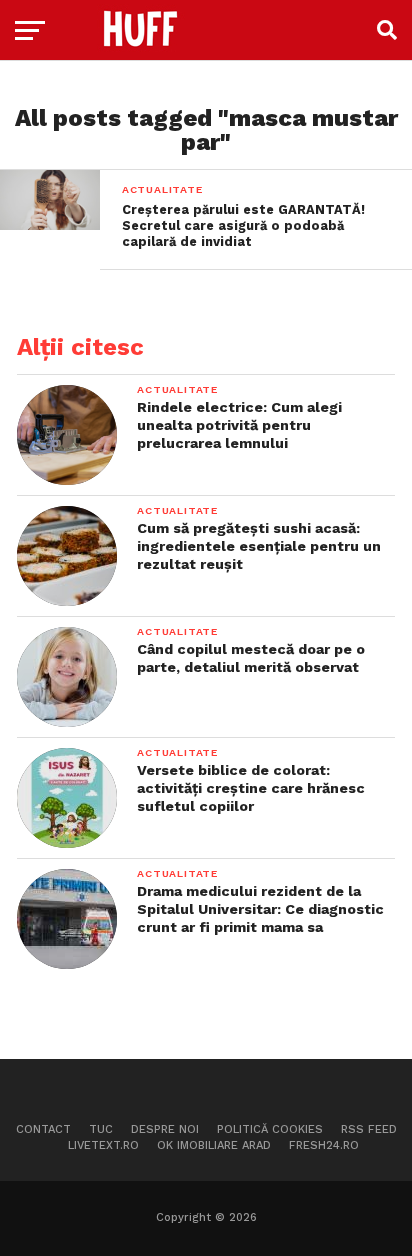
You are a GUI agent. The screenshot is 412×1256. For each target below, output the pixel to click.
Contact (43, 1129)
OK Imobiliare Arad (214, 1145)
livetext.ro (103, 1145)
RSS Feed (369, 1129)
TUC (101, 1129)
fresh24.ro (324, 1145)
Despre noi (165, 1129)
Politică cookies (270, 1129)
